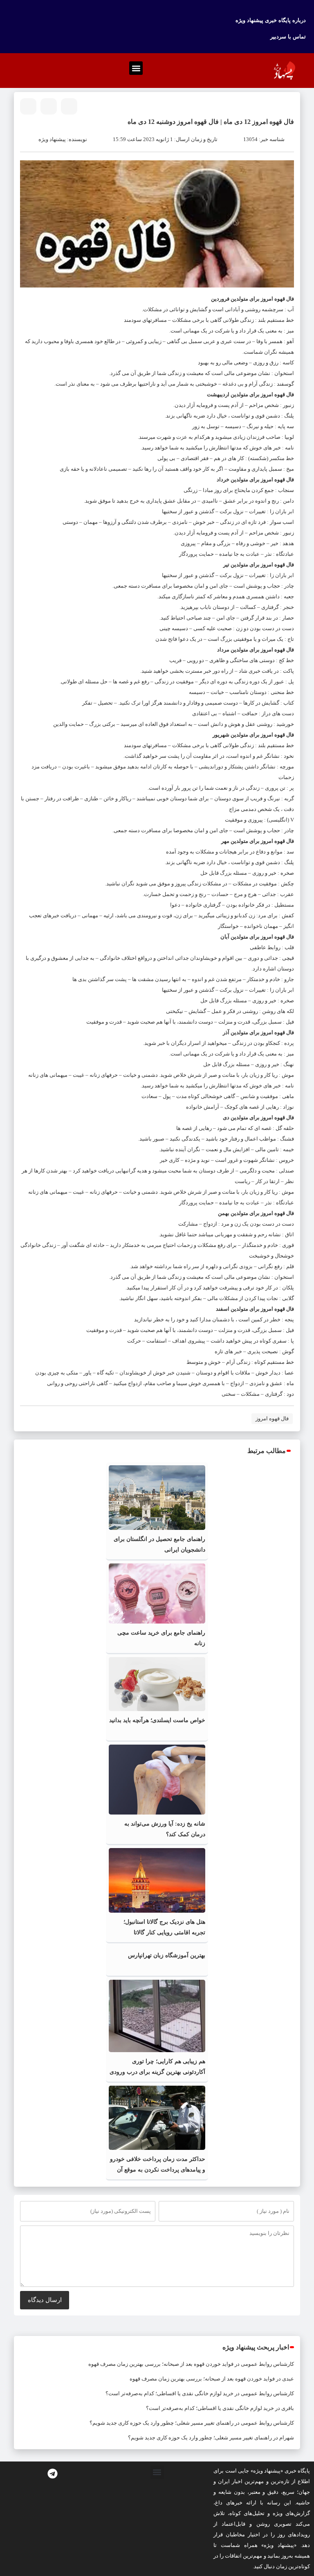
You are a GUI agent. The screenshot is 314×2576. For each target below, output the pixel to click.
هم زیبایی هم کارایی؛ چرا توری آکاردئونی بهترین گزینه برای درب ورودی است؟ (157, 2072)
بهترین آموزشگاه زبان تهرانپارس (167, 1955)
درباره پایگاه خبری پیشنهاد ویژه (271, 20)
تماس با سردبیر (288, 37)
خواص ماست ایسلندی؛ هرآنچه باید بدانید (157, 1720)
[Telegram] (52, 2474)
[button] (136, 68)
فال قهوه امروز (272, 1418)
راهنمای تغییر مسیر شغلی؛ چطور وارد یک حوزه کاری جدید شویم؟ (161, 2423)
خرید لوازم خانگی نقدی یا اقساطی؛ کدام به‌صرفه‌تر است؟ (169, 2393)
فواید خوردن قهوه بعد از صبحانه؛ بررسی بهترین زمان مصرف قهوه (161, 2364)
